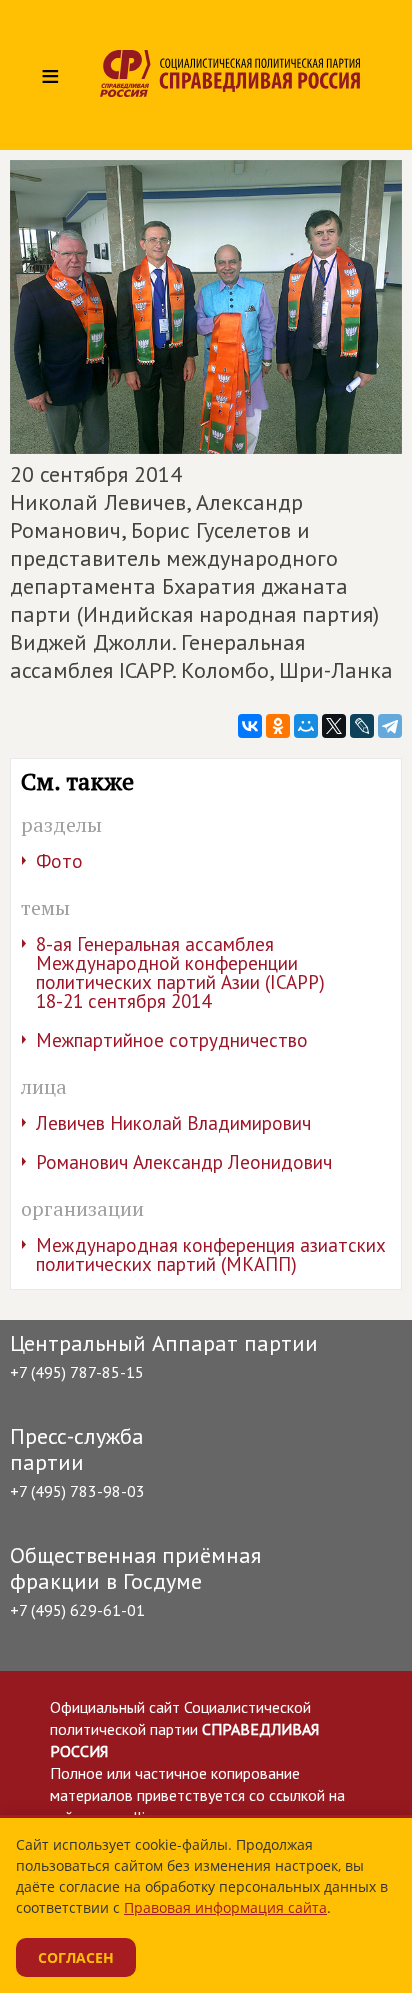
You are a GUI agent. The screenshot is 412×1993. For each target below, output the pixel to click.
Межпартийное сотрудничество (172, 1040)
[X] (334, 726)
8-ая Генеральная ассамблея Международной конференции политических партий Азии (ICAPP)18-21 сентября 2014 (180, 972)
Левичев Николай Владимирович (173, 1123)
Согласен (76, 1957)
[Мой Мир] (306, 726)
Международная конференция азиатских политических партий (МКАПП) (211, 1254)
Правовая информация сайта (225, 1907)
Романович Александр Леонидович (184, 1162)
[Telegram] (390, 726)
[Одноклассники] (278, 726)
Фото (59, 861)
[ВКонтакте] (250, 726)
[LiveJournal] (362, 726)
